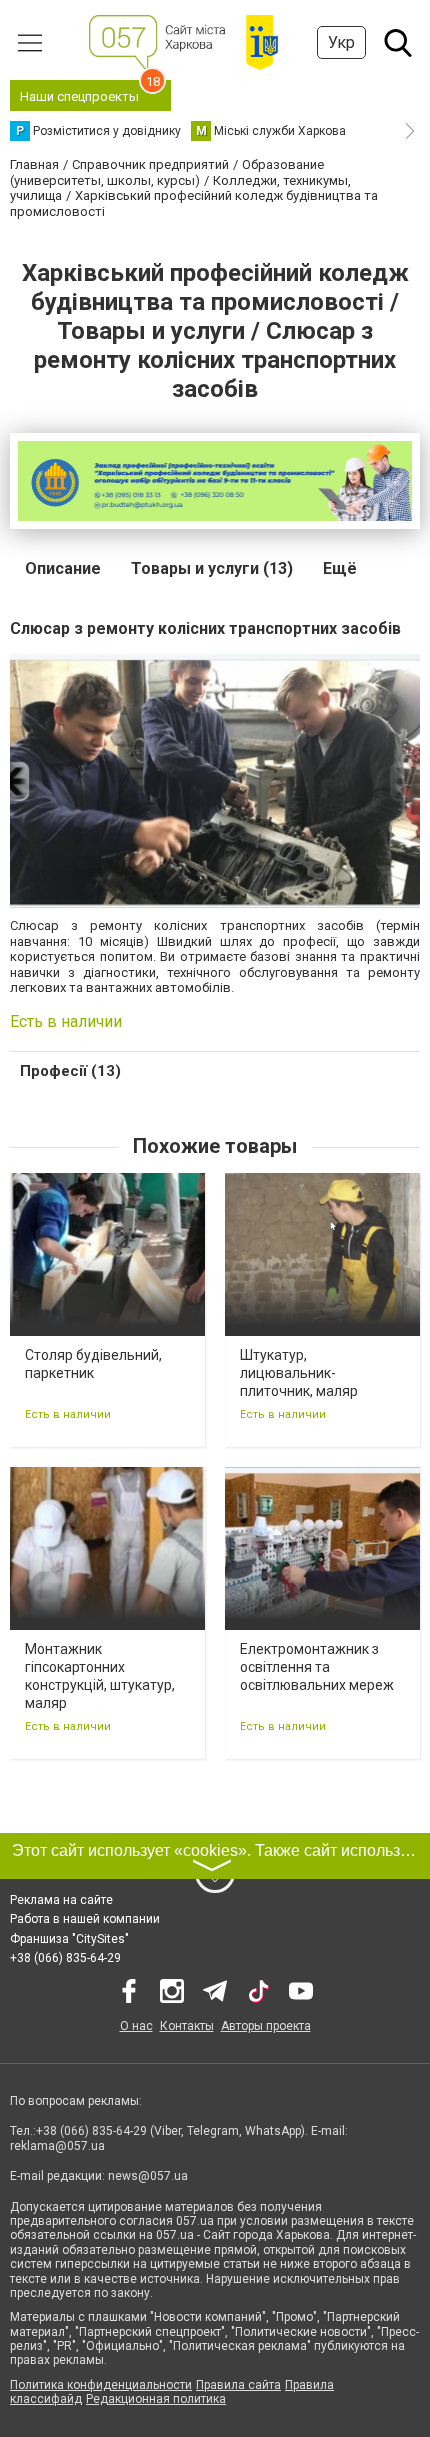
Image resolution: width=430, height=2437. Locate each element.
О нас (136, 2026)
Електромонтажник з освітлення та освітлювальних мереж (317, 1667)
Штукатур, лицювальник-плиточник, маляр (299, 1373)
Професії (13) (70, 1071)
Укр (341, 42)
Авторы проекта (266, 2026)
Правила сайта (238, 2385)
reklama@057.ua (57, 2146)
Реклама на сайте (61, 1900)
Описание (63, 568)
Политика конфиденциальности (101, 2385)
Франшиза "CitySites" (69, 1939)
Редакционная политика (156, 2399)
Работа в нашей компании (85, 1919)
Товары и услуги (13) (212, 568)
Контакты (187, 2026)
